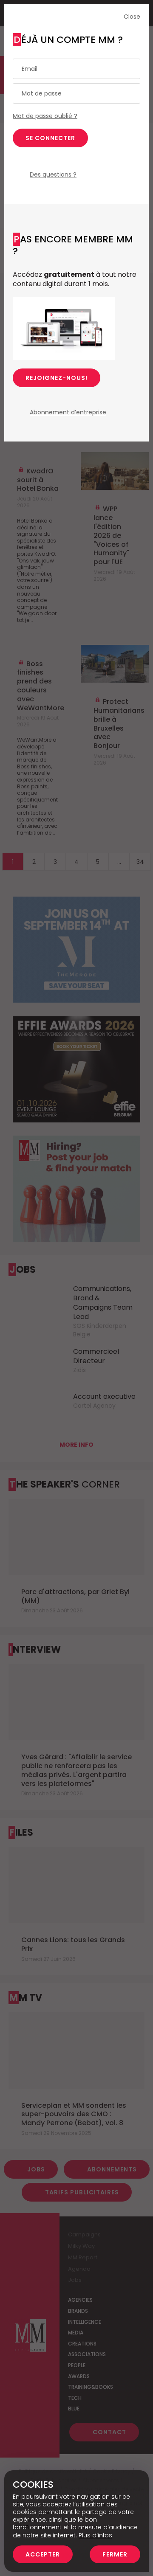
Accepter (43, 2554)
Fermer (115, 2554)
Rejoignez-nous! (57, 378)
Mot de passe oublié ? (45, 116)
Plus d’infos (95, 2535)
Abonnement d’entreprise (68, 412)
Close (132, 17)
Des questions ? (53, 174)
